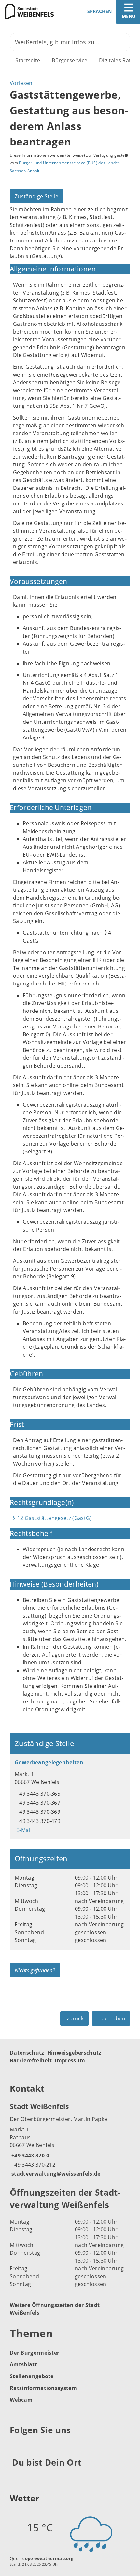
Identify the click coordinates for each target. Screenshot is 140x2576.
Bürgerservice (70, 60)
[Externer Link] (16, 2446)
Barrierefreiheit (31, 2060)
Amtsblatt (23, 2364)
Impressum (70, 2060)
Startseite (28, 60)
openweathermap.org (49, 2558)
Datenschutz (27, 2053)
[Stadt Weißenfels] (70, 2140)
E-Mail (23, 1830)
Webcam (21, 2400)
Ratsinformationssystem (43, 2388)
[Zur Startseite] (33, 11)
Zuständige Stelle (36, 196)
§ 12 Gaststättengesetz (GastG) (52, 1518)
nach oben (112, 2018)
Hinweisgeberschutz (74, 2053)
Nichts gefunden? (35, 1970)
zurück (75, 2018)
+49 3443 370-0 (29, 2156)
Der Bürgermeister (35, 2353)
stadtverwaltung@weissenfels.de (55, 2174)
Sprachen (99, 11)
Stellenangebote (32, 2376)
